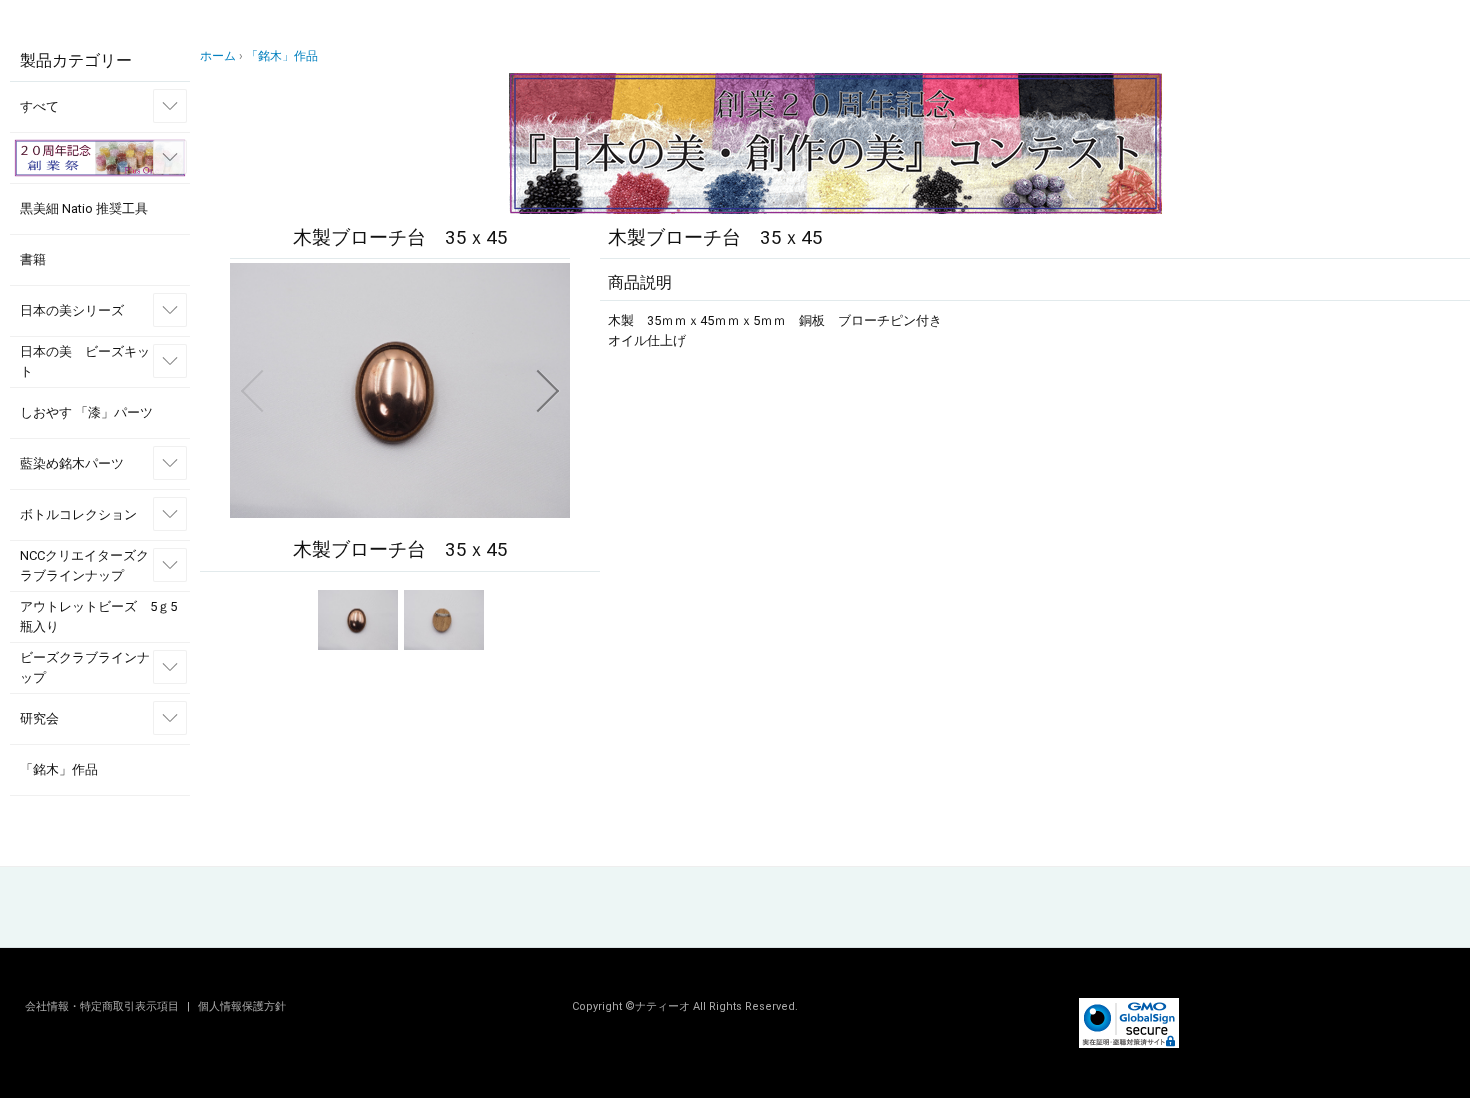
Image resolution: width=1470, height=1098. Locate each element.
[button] (252, 391)
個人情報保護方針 (242, 1006)
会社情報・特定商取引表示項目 (103, 1006)
